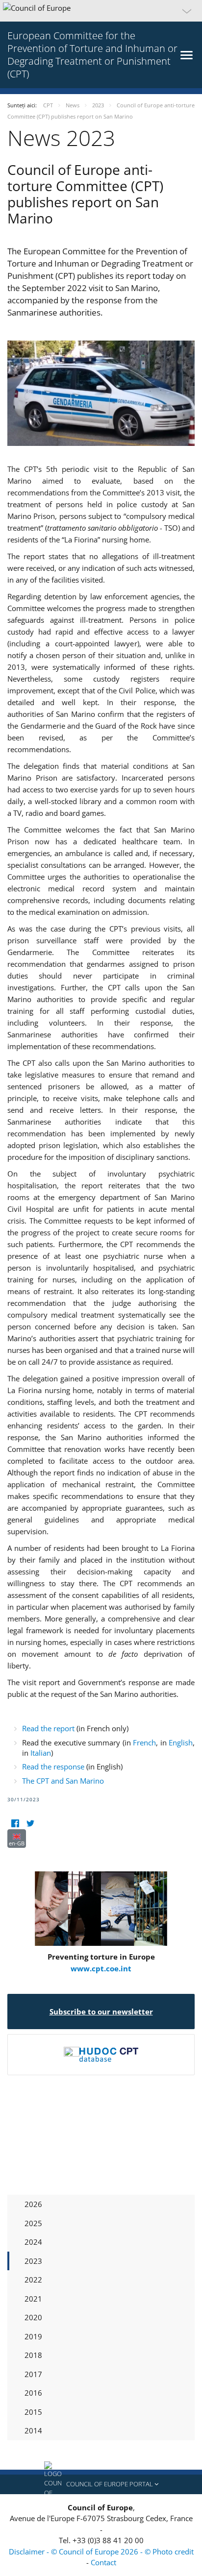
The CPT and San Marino (63, 1781)
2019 (33, 2336)
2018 (33, 2355)
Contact (103, 2562)
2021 (33, 2299)
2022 (33, 2280)
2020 (33, 2317)
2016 (33, 2393)
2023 (33, 2261)
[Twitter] (30, 1823)
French (144, 1742)
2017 (33, 2374)
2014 (33, 2430)
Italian (41, 1753)
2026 (33, 2204)
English (181, 1742)
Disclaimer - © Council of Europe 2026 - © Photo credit (101, 2551)
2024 (33, 2242)
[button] (101, 11)
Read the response (53, 1766)
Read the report (48, 1728)
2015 (33, 2412)
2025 (33, 2223)
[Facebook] (15, 1823)
